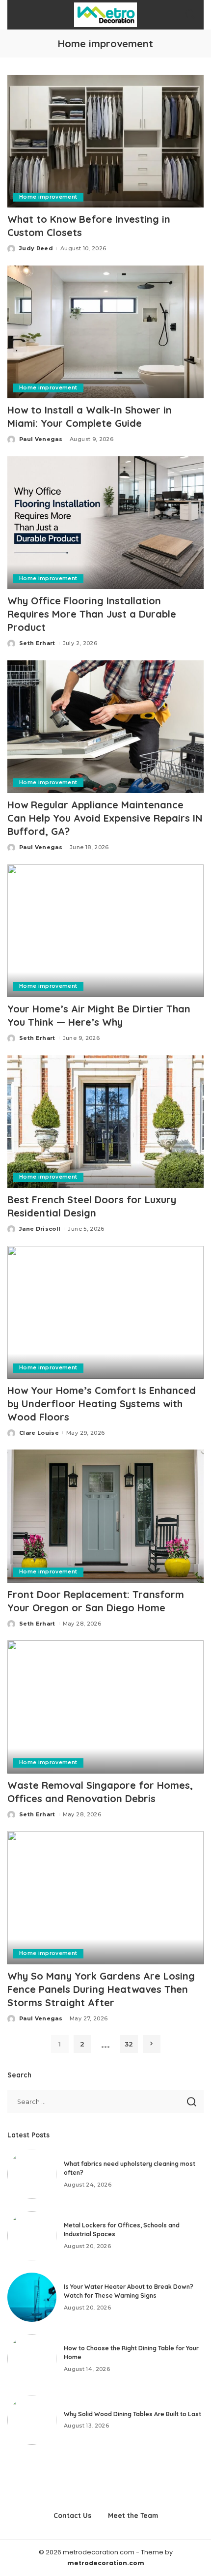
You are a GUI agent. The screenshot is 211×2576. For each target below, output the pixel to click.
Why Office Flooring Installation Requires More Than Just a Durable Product (92, 614)
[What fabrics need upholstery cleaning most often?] (32, 2174)
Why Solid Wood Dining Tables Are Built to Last (132, 2414)
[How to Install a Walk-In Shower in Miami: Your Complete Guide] (105, 332)
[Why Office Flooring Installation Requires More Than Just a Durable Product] (105, 523)
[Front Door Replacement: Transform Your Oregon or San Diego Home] (105, 1516)
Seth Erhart (37, 643)
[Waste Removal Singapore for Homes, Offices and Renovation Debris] (105, 1707)
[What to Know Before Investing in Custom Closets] (105, 141)
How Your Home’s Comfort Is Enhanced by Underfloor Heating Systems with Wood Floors (102, 1404)
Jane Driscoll (40, 1229)
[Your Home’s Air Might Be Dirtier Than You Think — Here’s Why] (105, 931)
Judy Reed (36, 248)
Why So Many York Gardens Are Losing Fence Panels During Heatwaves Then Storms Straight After (101, 1989)
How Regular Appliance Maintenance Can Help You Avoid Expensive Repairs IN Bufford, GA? (105, 818)
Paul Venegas (41, 439)
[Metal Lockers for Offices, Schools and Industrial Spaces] (32, 2236)
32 (129, 2044)
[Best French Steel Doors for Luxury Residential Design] (105, 1122)
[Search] (190, 15)
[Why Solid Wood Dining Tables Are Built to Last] (32, 2420)
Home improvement (48, 197)
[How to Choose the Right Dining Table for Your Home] (32, 2359)
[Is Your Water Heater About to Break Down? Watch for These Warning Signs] (32, 2297)
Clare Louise (39, 1433)
